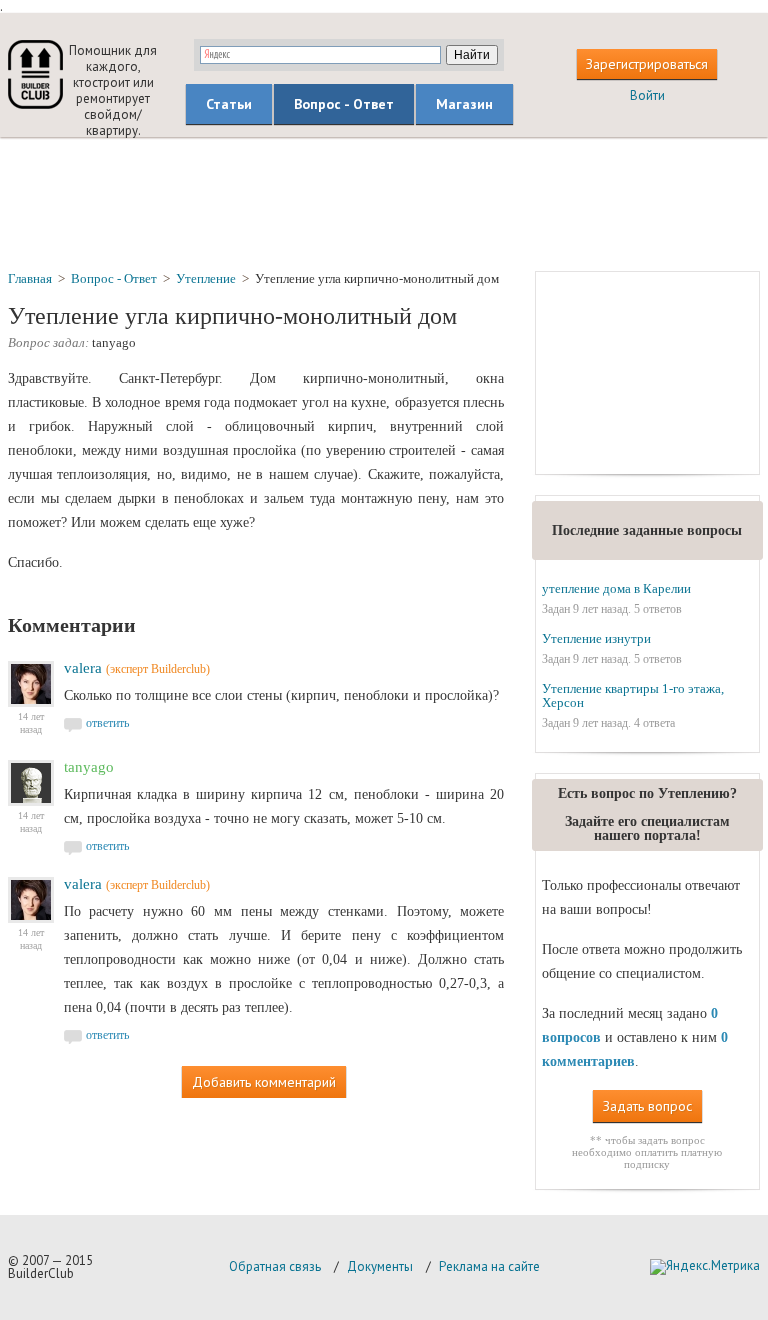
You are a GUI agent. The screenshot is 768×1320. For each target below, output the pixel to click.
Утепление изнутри (596, 638)
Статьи (229, 104)
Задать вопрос (647, 1106)
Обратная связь (275, 1266)
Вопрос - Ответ (344, 104)
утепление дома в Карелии (616, 588)
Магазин (464, 104)
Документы (380, 1266)
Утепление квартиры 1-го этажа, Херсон (633, 695)
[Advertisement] (384, 203)
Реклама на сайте (489, 1266)
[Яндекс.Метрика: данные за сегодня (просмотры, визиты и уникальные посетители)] (705, 1267)
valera (83, 668)
